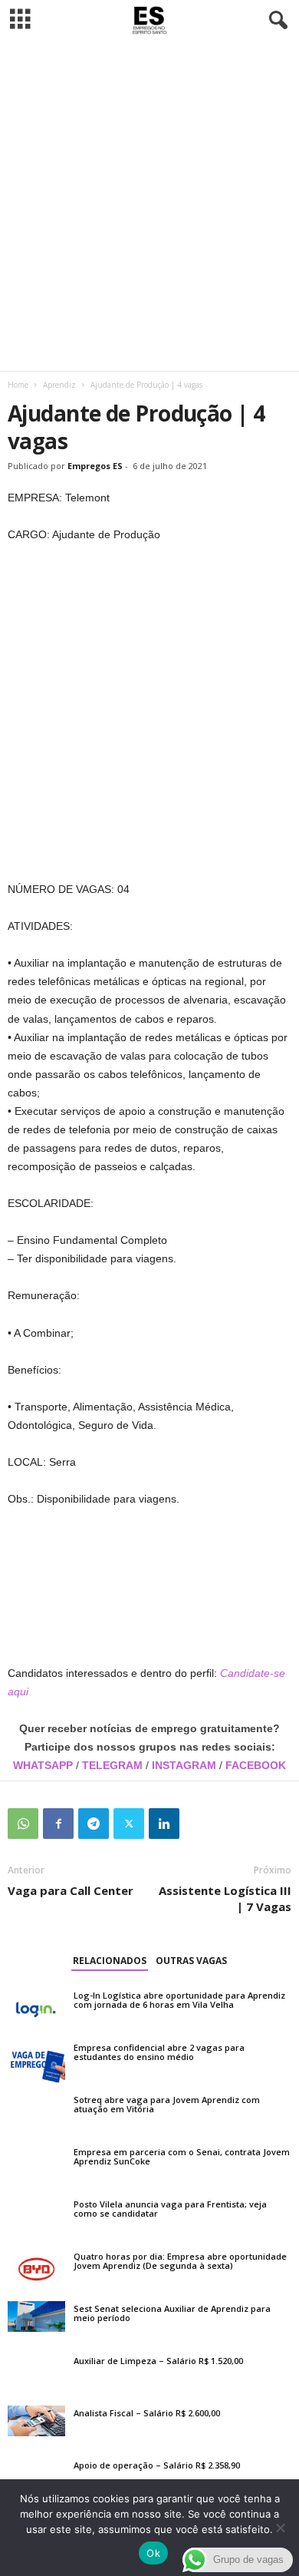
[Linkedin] (164, 1824)
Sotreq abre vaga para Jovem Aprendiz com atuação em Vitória (167, 2104)
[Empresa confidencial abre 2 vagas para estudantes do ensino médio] (36, 2062)
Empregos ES (95, 466)
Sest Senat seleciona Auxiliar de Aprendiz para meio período (172, 2313)
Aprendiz (59, 385)
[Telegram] (94, 1824)
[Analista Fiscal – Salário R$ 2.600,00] (36, 2421)
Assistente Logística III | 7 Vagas (225, 1898)
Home (18, 385)
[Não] (280, 2528)
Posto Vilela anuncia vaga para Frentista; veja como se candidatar (170, 2209)
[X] (129, 1824)
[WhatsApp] (23, 1824)
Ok (153, 2553)
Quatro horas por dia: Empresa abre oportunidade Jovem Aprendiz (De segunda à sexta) (180, 2261)
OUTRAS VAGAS (191, 1961)
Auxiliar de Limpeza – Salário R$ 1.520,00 (158, 2361)
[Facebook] (58, 1824)
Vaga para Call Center (71, 1890)
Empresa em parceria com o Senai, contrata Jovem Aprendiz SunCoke (182, 2156)
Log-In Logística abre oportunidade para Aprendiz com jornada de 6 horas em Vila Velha (179, 2000)
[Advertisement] (149, 206)
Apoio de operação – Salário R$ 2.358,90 (157, 2465)
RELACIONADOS (110, 1961)
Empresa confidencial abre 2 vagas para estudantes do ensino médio (159, 2052)
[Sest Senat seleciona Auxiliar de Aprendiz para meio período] (36, 2316)
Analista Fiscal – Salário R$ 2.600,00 (147, 2413)
